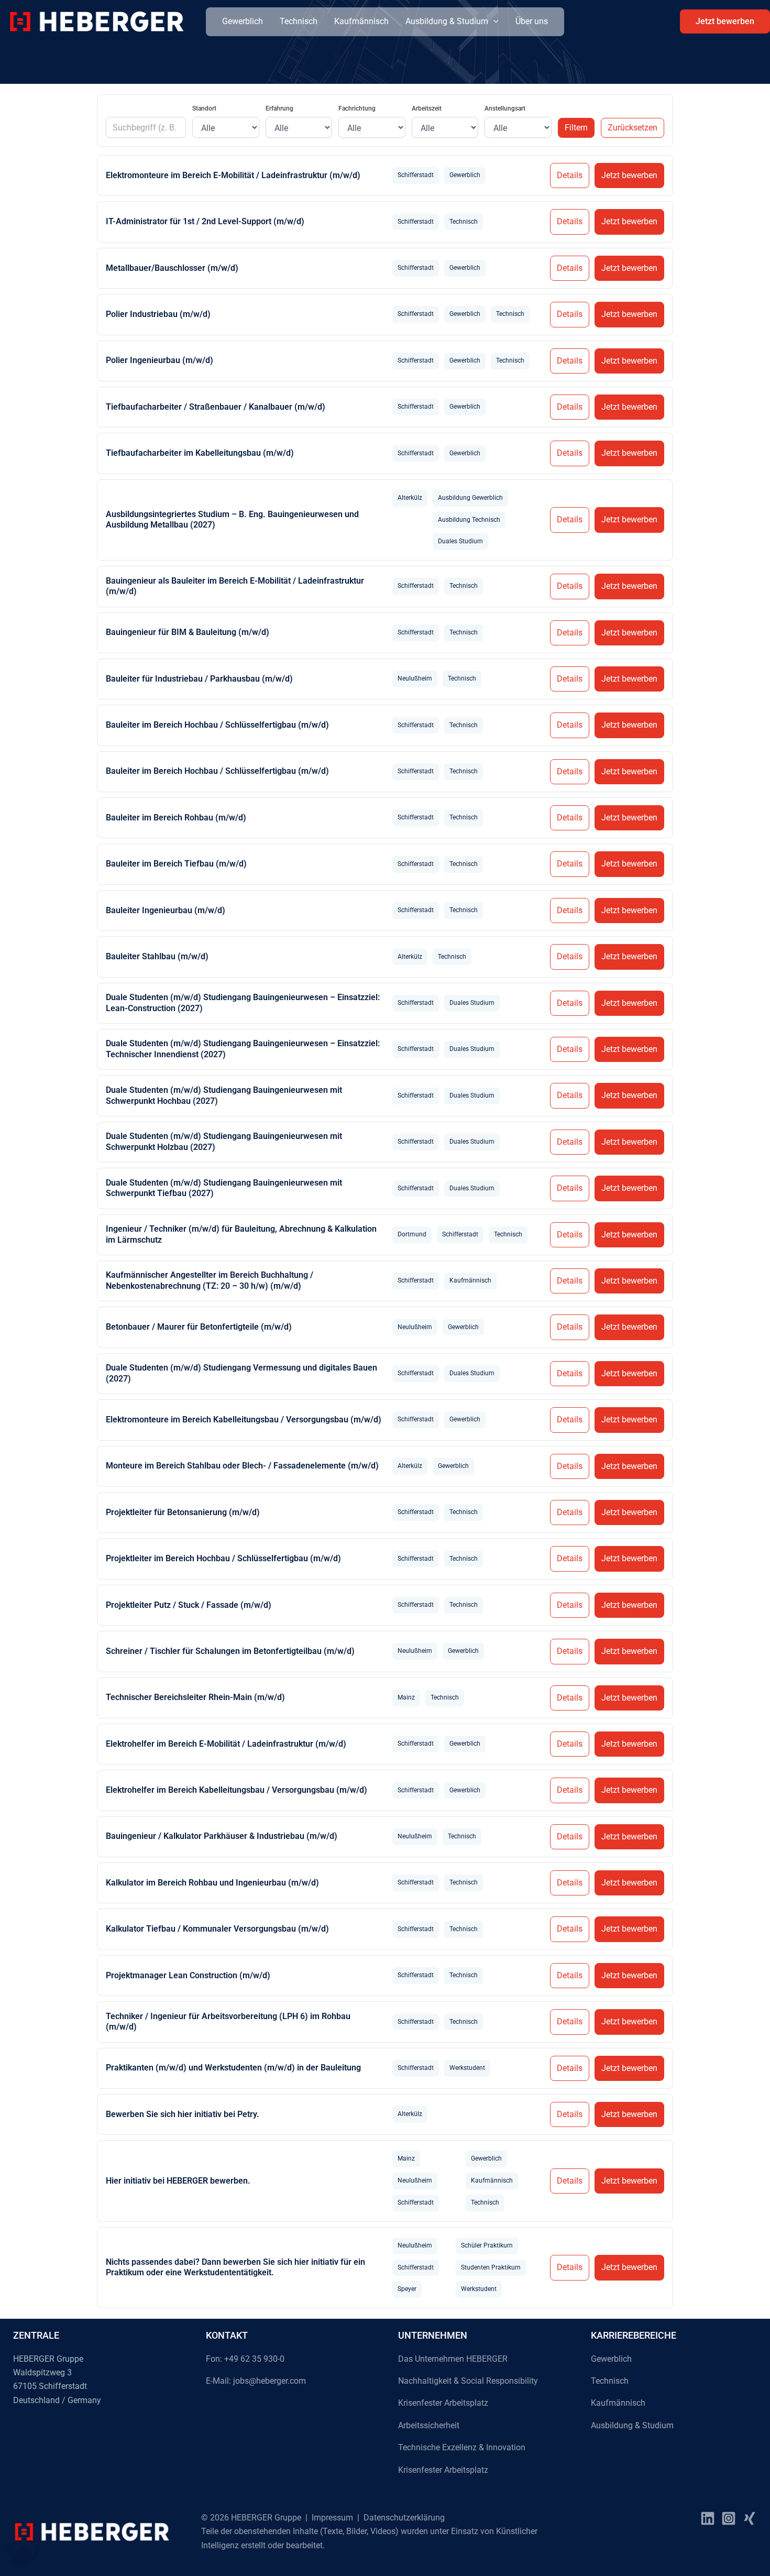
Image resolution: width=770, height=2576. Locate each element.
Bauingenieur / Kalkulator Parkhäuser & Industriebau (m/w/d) (222, 1836)
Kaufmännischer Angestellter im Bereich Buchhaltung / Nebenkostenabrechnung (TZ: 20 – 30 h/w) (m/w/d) (210, 1280)
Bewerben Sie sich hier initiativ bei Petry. (183, 2114)
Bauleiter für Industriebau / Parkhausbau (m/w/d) (199, 679)
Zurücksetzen (632, 128)
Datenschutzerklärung (404, 2518)
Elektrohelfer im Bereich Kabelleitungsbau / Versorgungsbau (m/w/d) (236, 1790)
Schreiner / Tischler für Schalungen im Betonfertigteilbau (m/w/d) (230, 1651)
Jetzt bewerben (629, 175)
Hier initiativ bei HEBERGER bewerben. (178, 2181)
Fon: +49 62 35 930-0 (245, 2359)
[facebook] (708, 2518)
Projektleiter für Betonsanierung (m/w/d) (183, 1512)
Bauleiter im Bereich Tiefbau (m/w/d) (176, 864)
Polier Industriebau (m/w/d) (158, 314)
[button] (493, 21)
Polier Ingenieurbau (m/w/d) (159, 360)
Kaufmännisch (361, 21)
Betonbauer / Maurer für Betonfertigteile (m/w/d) (199, 1327)
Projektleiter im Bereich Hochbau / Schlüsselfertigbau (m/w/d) (223, 1558)
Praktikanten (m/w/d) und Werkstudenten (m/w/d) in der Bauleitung (233, 2068)
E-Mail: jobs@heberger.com (256, 2381)
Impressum (332, 2518)
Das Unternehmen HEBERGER (453, 2359)
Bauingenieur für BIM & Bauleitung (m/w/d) (188, 632)
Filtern (576, 128)
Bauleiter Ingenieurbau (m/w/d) (166, 910)
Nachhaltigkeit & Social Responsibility (468, 2381)
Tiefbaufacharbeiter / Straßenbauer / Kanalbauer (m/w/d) (216, 407)
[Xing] (750, 2518)
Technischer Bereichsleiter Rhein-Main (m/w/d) (195, 1697)
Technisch (299, 21)
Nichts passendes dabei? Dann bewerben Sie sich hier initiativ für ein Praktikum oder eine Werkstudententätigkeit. (235, 2267)
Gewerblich (243, 21)
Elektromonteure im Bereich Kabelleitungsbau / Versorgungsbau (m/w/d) (244, 1419)
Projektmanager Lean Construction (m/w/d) (188, 1975)
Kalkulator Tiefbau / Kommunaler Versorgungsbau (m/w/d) (217, 1929)
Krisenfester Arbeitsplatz (443, 2403)
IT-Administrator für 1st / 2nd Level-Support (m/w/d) (205, 221)
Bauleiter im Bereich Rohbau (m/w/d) (176, 818)
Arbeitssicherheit (429, 2425)
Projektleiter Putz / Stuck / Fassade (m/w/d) (189, 1605)
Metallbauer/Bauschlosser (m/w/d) (172, 268)
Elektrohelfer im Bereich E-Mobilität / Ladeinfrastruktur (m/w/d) (226, 1744)
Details (570, 175)
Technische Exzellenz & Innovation (462, 2447)
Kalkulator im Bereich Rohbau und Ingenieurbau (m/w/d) (212, 1883)
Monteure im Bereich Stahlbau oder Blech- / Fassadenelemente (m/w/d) (242, 1466)
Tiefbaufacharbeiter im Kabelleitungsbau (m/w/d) (200, 453)
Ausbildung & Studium (447, 21)
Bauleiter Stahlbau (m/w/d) (157, 956)
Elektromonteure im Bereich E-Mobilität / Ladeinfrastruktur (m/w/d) (233, 175)
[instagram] (729, 2518)
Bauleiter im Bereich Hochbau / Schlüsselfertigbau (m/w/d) (217, 725)
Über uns (532, 21)
